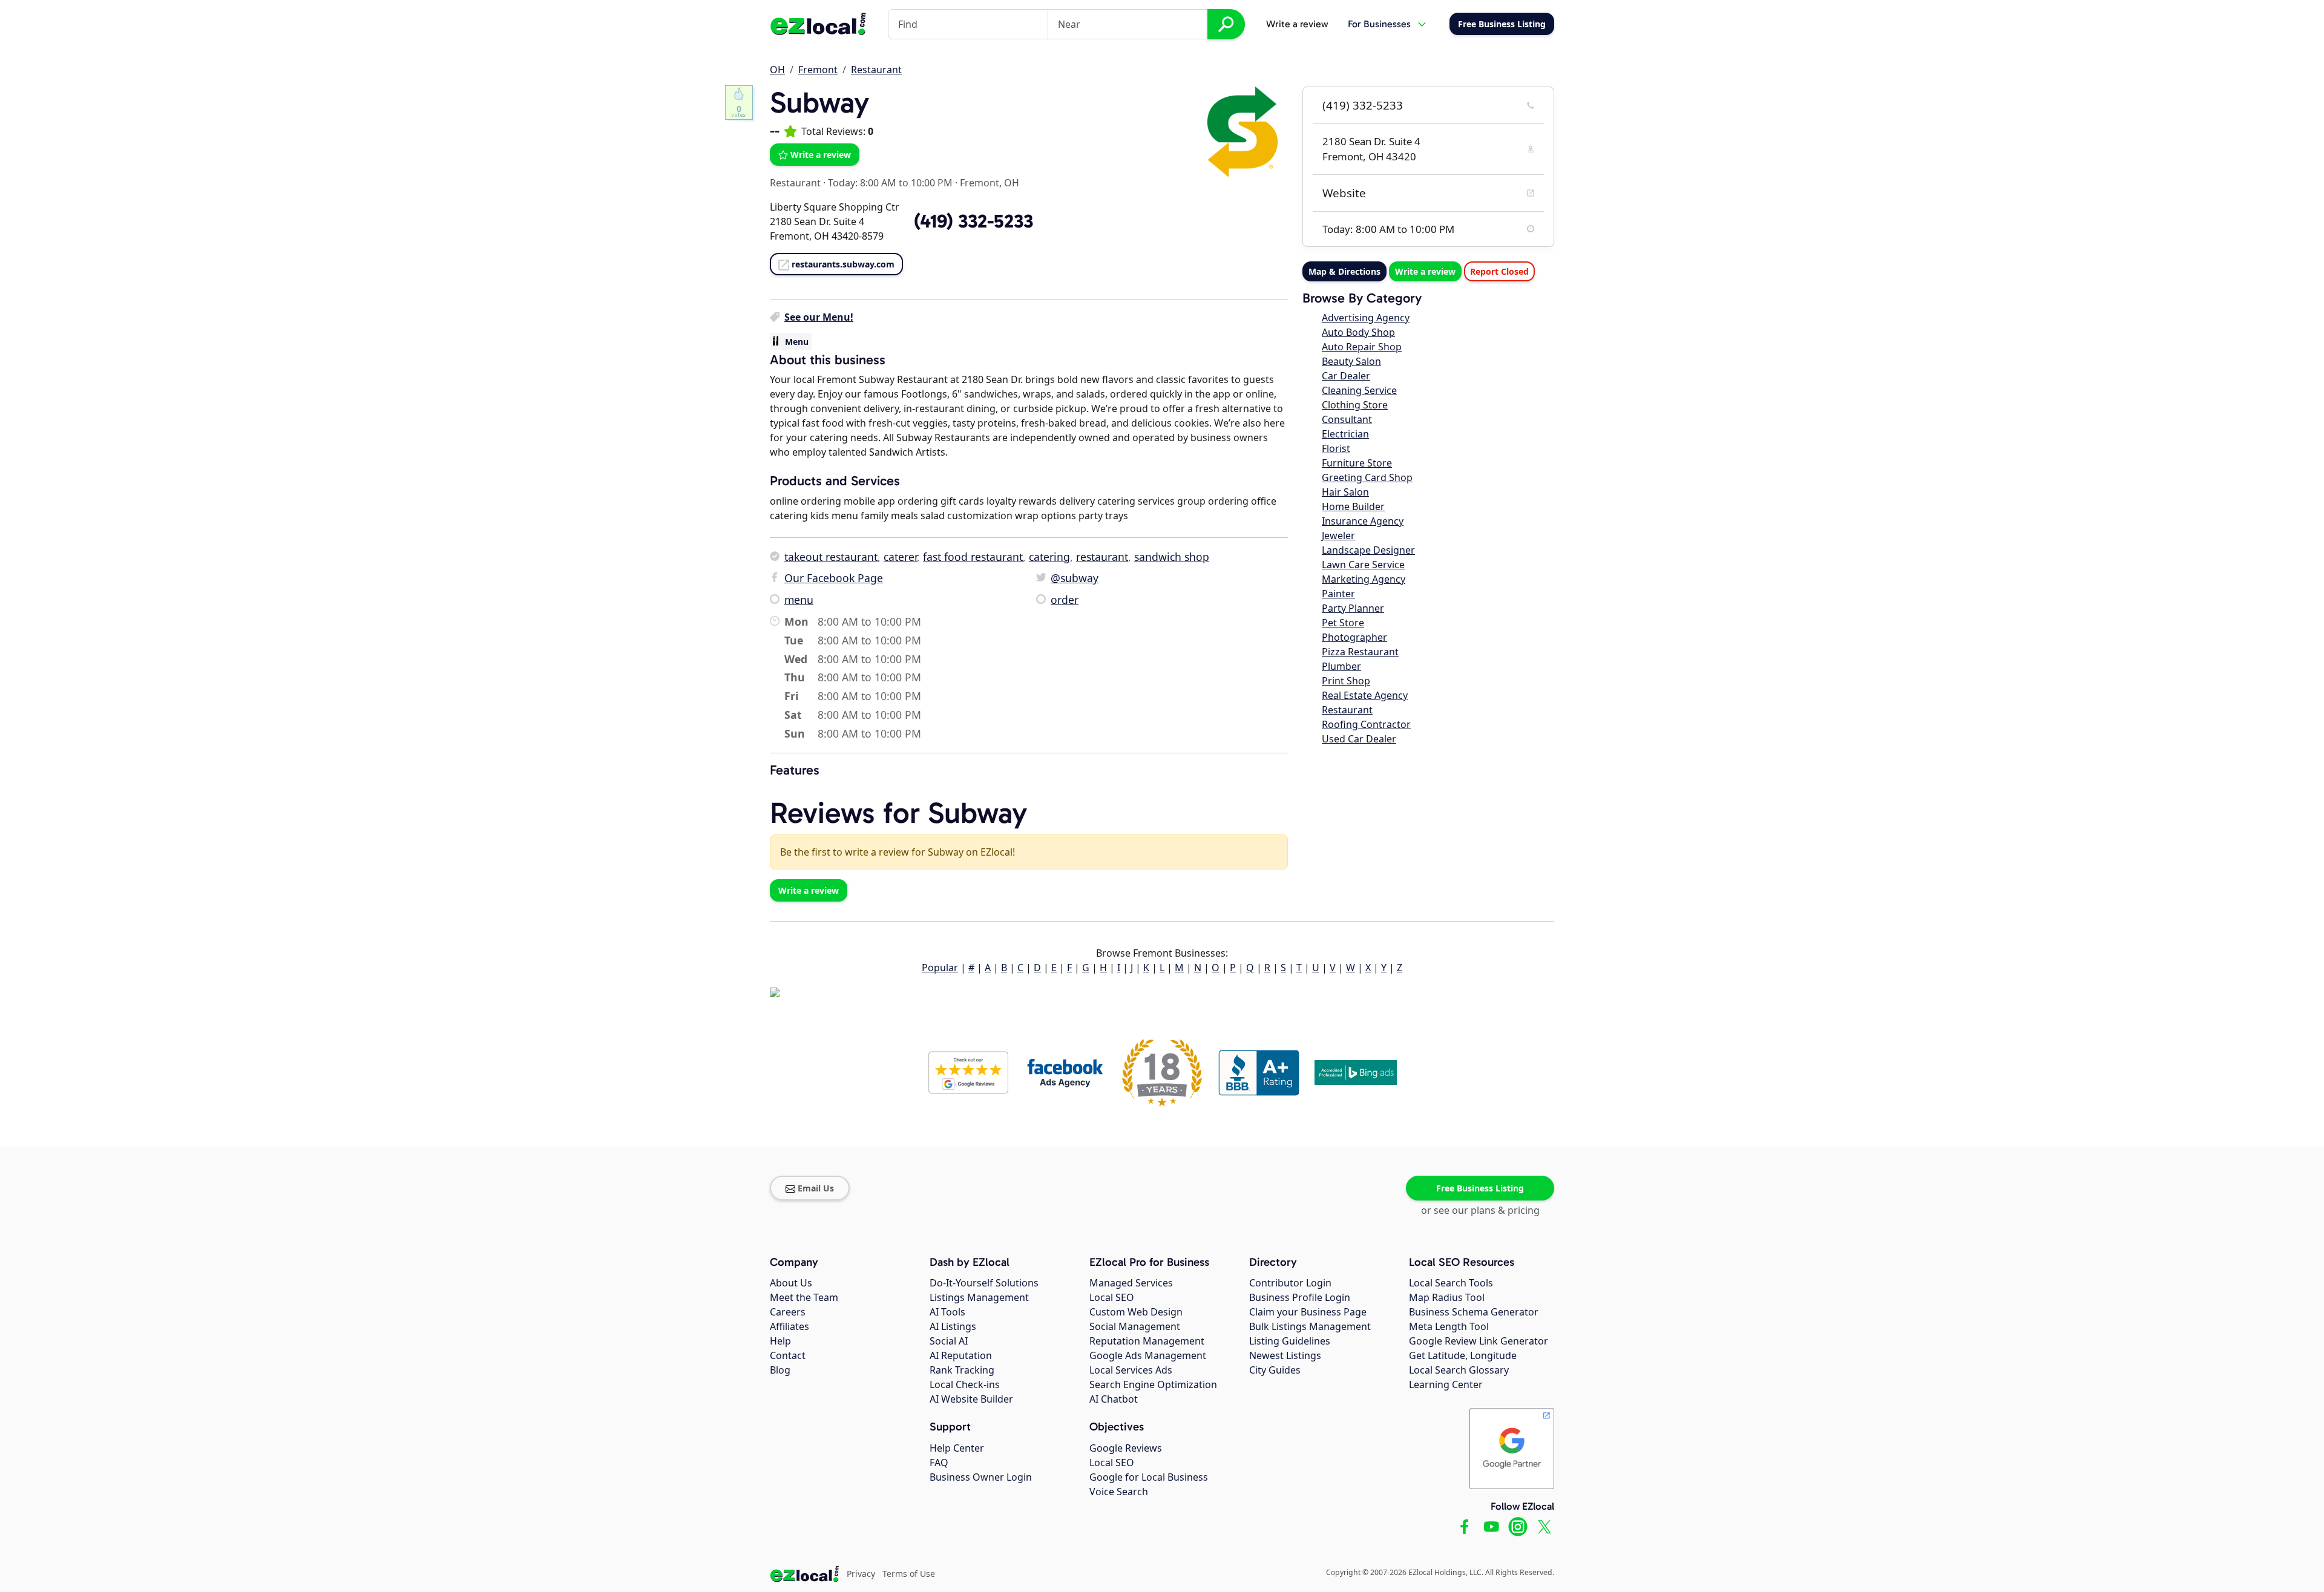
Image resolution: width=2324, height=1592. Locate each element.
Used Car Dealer (1359, 739)
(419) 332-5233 (1363, 105)
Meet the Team (804, 1297)
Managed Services (1131, 1283)
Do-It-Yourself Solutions (984, 1283)
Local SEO (1112, 1297)
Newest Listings (1285, 1355)
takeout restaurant (831, 557)
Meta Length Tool (1449, 1326)
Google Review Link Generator (1479, 1341)
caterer (900, 557)
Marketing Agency (1364, 579)
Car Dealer (1346, 376)
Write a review (1297, 24)
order (1065, 600)
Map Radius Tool (1447, 1297)
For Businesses (1379, 24)
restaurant (1102, 557)
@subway (1075, 578)
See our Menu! (819, 317)
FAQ (939, 1463)
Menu (797, 342)
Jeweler (1338, 536)
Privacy (861, 1574)
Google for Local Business (1149, 1477)
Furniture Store (1357, 463)
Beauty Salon (1351, 361)
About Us (791, 1283)
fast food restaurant (973, 557)
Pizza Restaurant (1360, 652)
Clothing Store (1355, 405)
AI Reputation (961, 1355)
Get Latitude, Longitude (1463, 1355)
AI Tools (947, 1312)
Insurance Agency (1363, 521)
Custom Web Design (1136, 1312)
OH (777, 70)
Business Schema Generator (1474, 1312)
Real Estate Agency (1365, 695)
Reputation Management (1147, 1341)
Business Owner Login (981, 1477)
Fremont (818, 70)
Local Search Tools (1451, 1283)
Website (1344, 193)
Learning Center (1446, 1384)
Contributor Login (1290, 1283)
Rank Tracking (962, 1370)
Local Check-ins (965, 1384)
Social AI (949, 1341)
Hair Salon (1345, 492)
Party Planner (1353, 608)
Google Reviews (1126, 1448)
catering (1049, 557)
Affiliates (789, 1326)
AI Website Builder (971, 1399)
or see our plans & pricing (1480, 1210)
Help (780, 1341)
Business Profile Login (1300, 1297)
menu (799, 600)
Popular (940, 968)
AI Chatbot (1114, 1399)
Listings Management (979, 1297)
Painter (1338, 594)
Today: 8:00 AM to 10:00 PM (890, 183)
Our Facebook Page (834, 578)
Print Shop (1346, 681)
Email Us (816, 1188)
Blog (780, 1370)
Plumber (1341, 666)
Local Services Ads (1131, 1370)
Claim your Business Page (1308, 1312)
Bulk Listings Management (1310, 1326)
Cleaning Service (1359, 390)
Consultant (1347, 419)
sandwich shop (1172, 557)
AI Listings (953, 1326)
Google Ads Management (1148, 1355)
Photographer (1354, 637)
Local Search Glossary (1459, 1370)
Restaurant (876, 70)
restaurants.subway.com (843, 264)
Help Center (957, 1448)
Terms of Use (909, 1574)
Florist (1336, 448)
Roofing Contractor (1366, 724)
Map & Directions (1344, 271)
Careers (788, 1312)
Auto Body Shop (1358, 332)
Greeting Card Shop (1367, 477)
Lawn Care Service (1363, 565)
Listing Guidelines (1290, 1341)
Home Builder (1353, 506)
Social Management (1135, 1326)
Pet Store (1343, 623)
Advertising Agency (1366, 318)
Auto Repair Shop (1362, 347)
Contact (788, 1355)
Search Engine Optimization (1153, 1384)
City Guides (1275, 1370)
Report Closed (1499, 271)
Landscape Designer (1368, 550)
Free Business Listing (1480, 1188)
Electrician (1345, 434)
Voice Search (1119, 1492)
